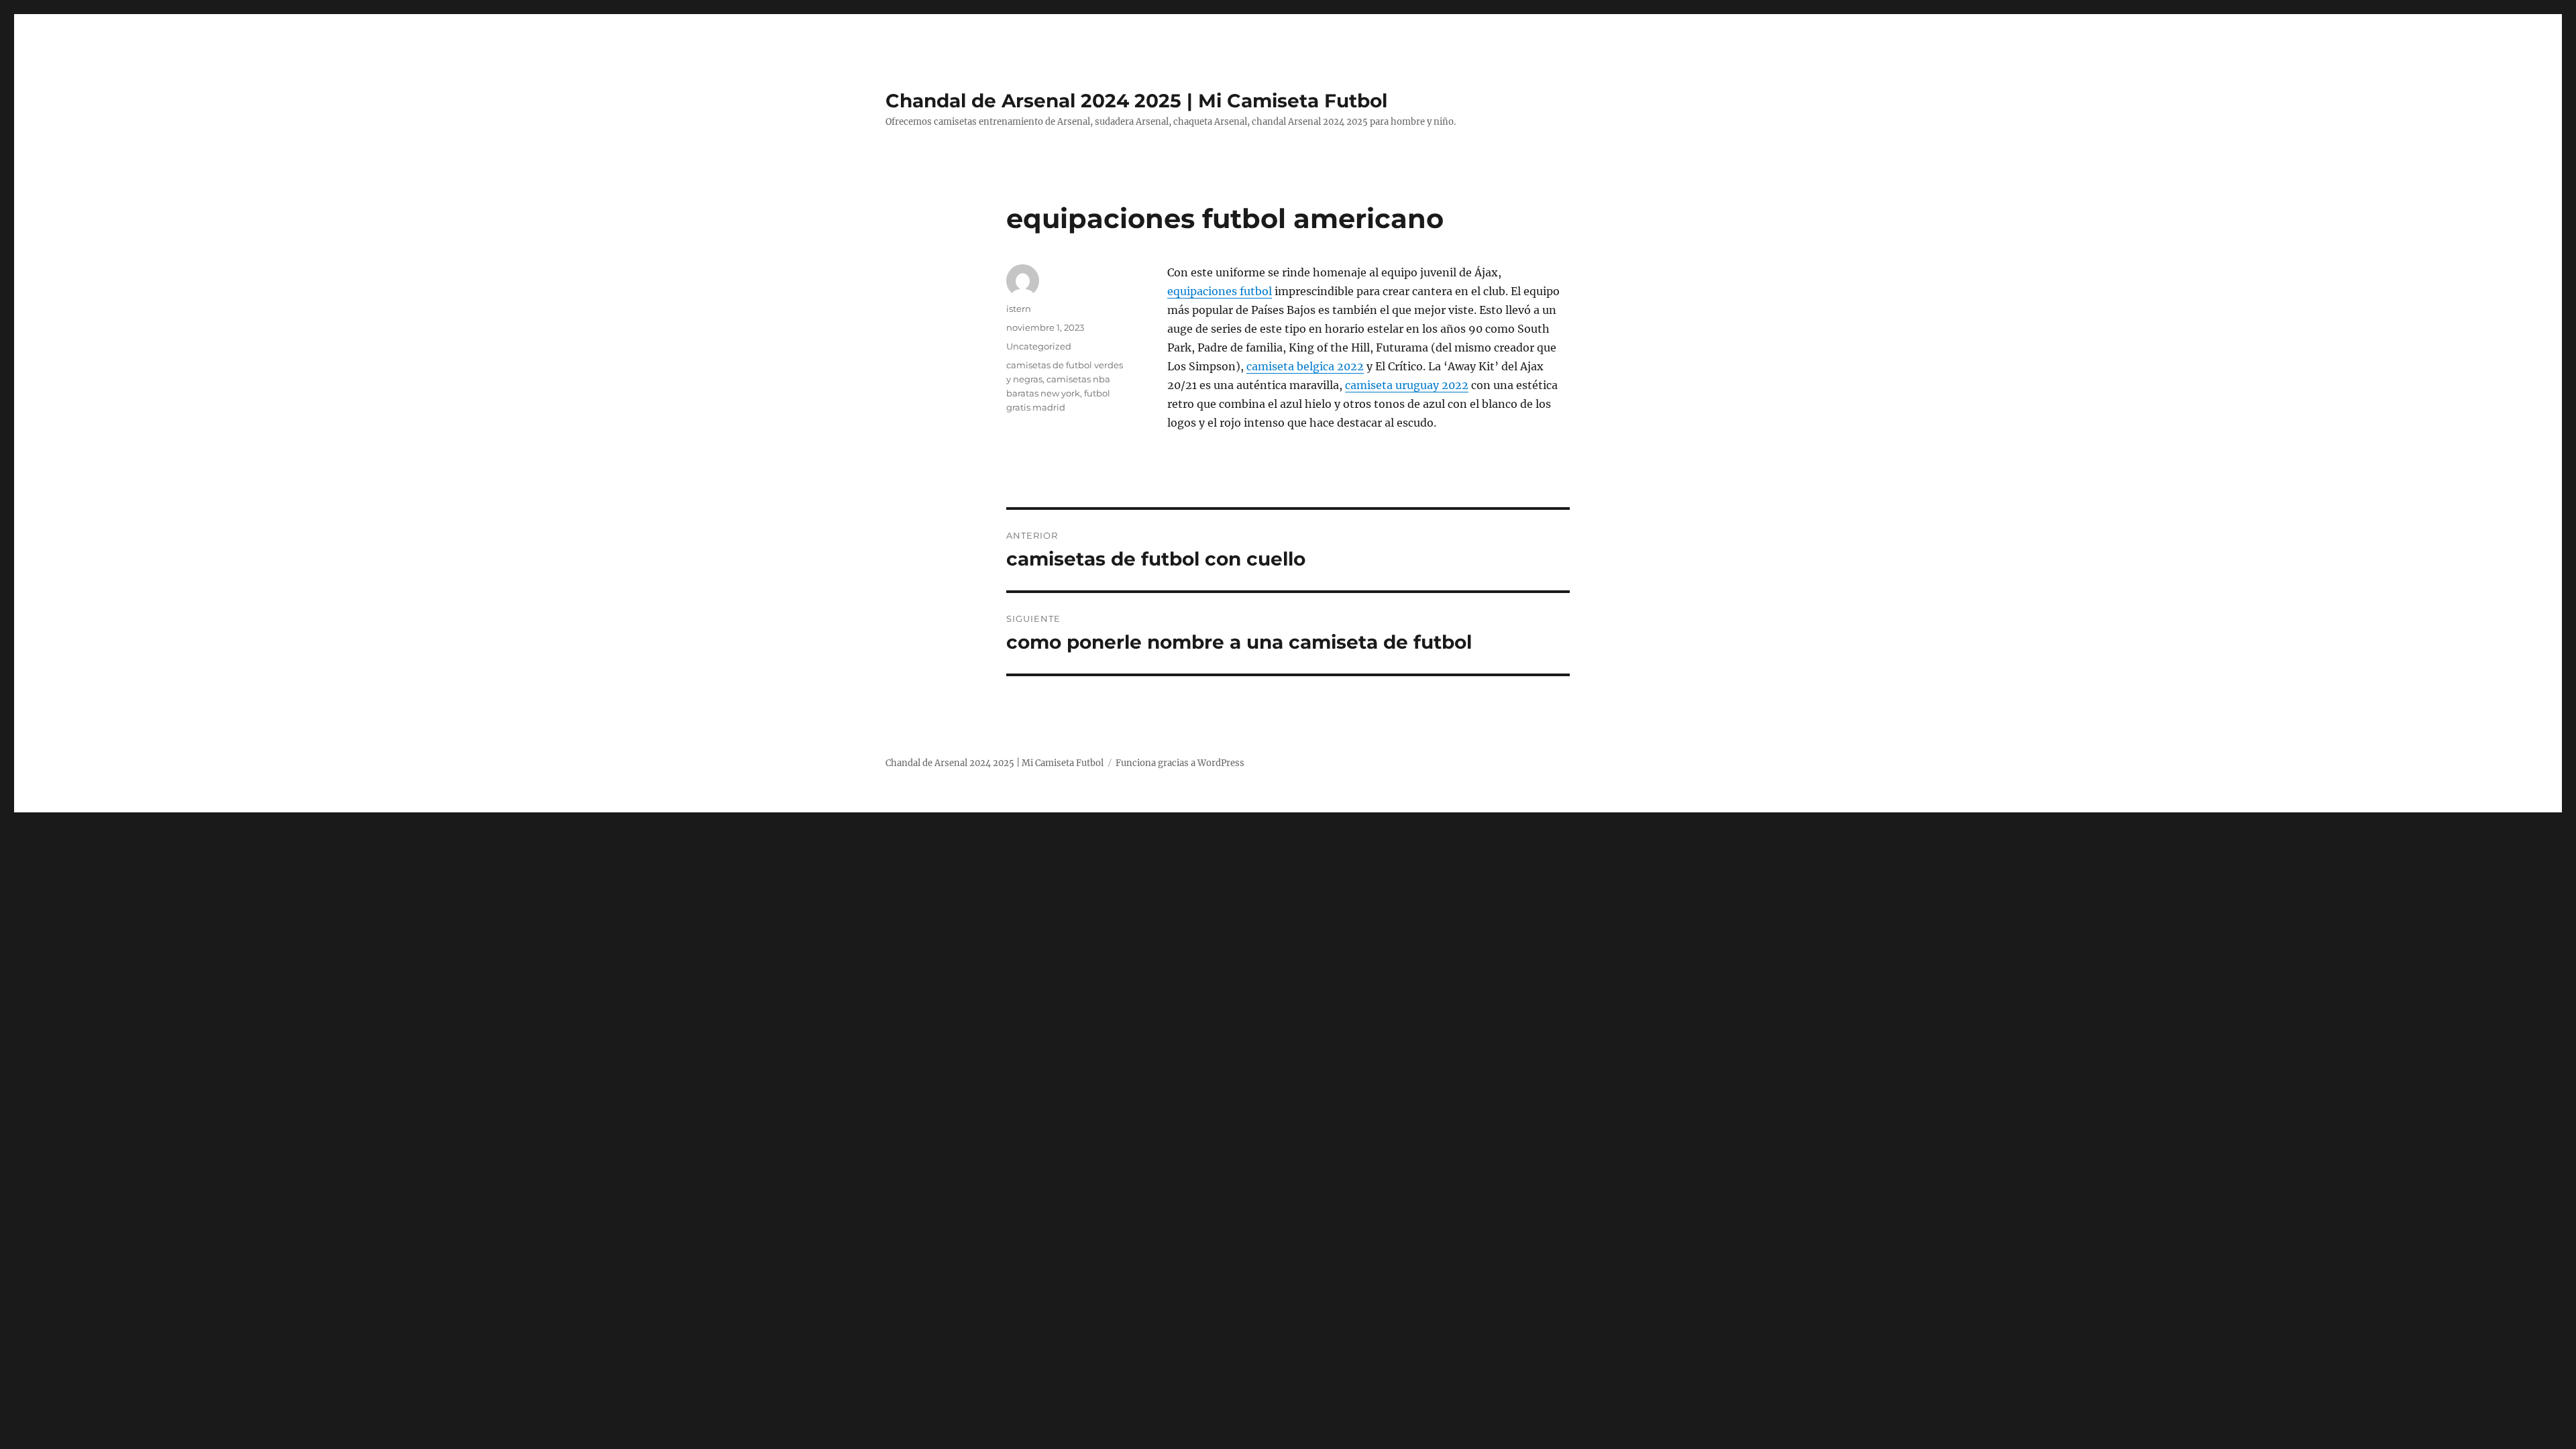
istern (1019, 309)
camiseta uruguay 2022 (1407, 385)
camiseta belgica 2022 (1305, 366)
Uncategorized (1039, 346)
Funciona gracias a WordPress (1180, 763)
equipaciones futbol (1220, 291)
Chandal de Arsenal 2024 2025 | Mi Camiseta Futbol (1136, 101)
